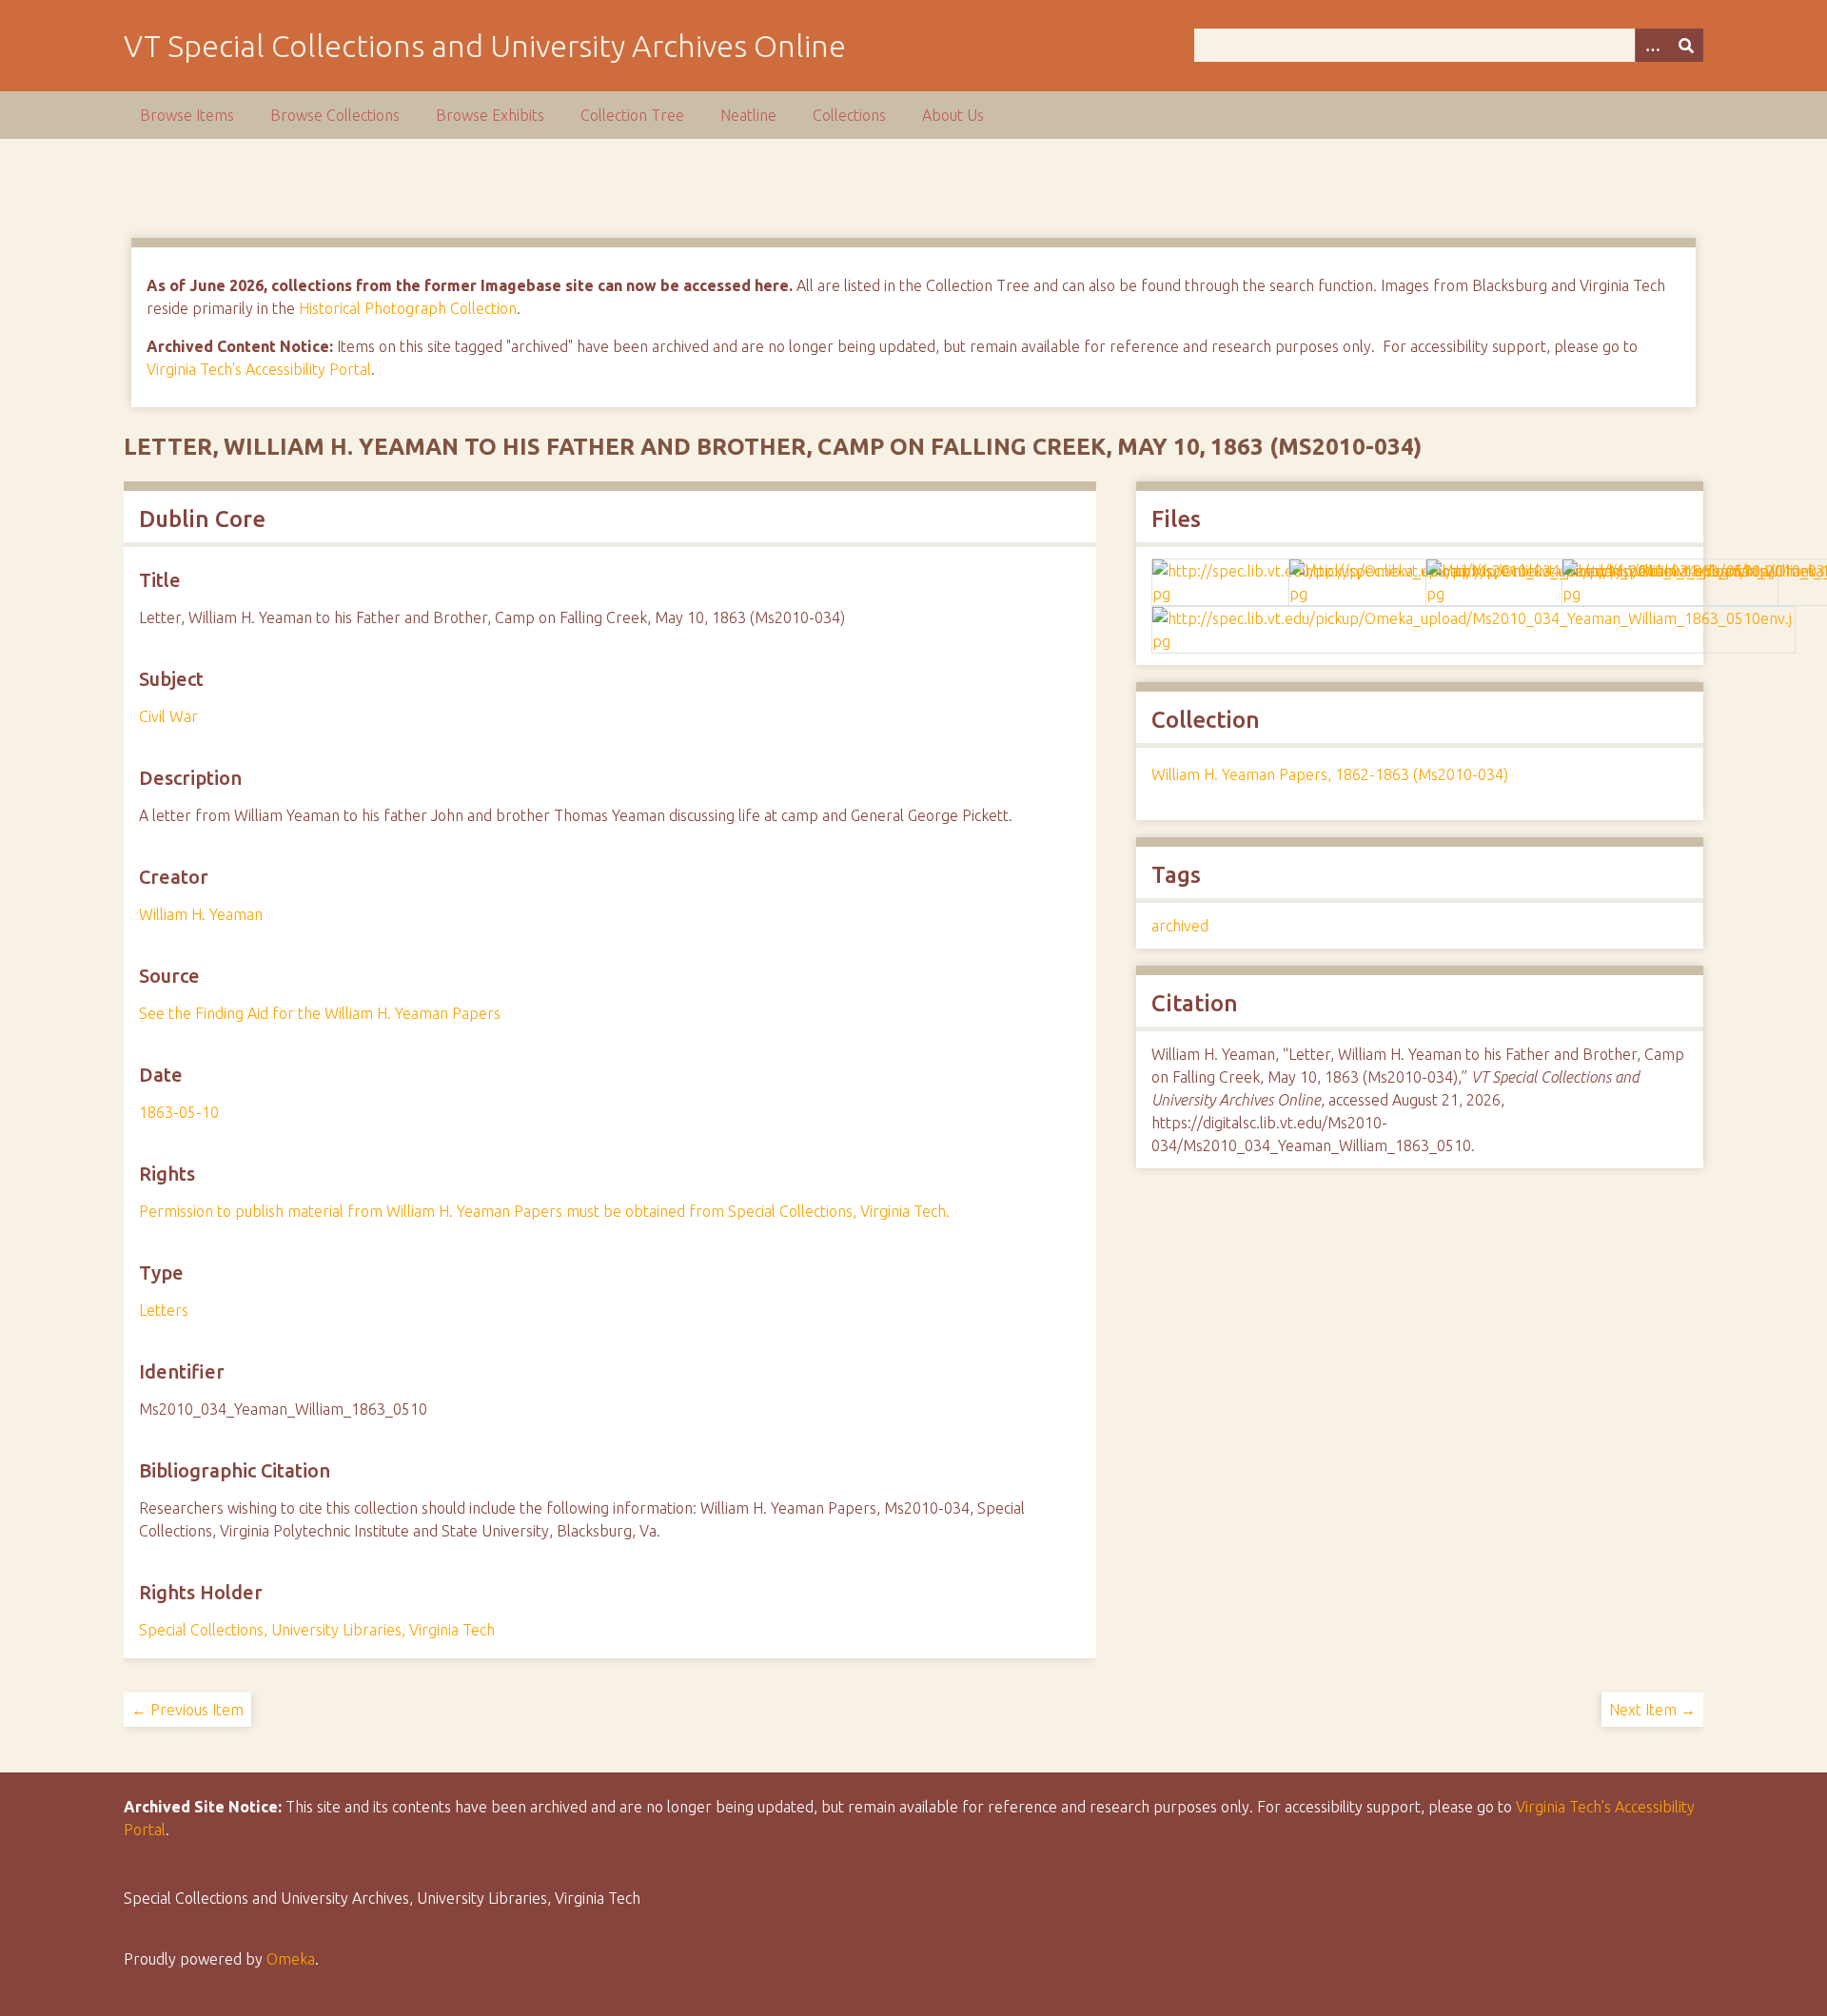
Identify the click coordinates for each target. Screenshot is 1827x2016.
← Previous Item (187, 1710)
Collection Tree (632, 115)
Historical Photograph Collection (408, 308)
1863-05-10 (179, 1112)
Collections (849, 115)
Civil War (168, 716)
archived (1180, 926)
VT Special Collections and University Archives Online (485, 46)
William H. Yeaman (201, 914)
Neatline (748, 115)
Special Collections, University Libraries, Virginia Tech (317, 1630)
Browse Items (187, 115)
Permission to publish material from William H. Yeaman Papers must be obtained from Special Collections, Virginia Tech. (544, 1211)
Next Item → (1652, 1710)
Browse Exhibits (490, 115)
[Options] (1652, 45)
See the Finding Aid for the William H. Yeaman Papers (320, 1013)
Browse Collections (335, 115)
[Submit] (1686, 45)
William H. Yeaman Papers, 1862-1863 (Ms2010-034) (1330, 774)
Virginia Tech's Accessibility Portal (259, 369)
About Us (953, 115)
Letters (164, 1310)
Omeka (291, 1959)
